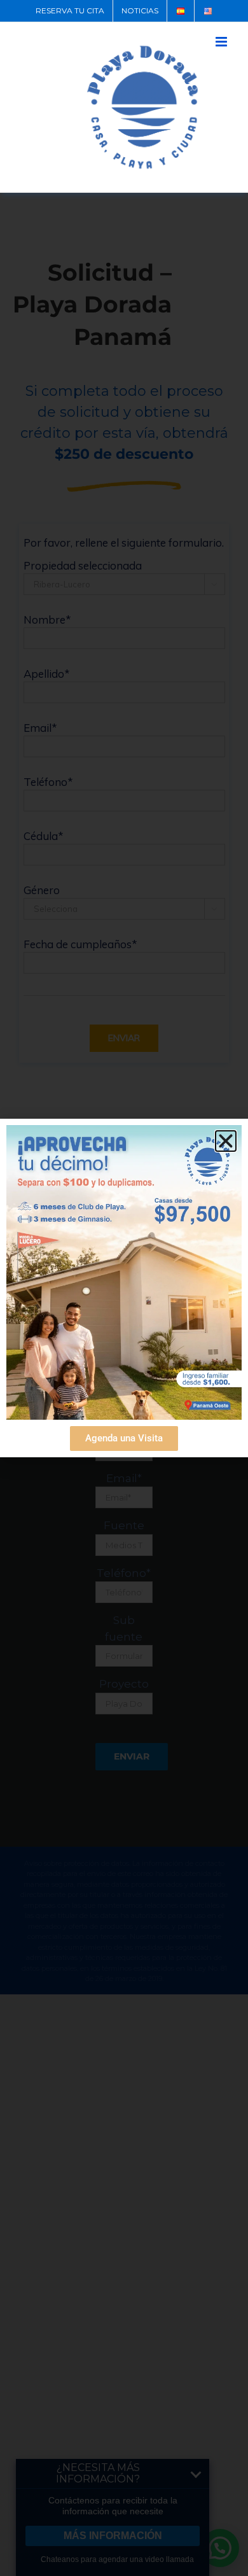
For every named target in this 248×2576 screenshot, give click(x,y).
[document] (124, 1288)
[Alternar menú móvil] (222, 42)
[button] (226, 1141)
